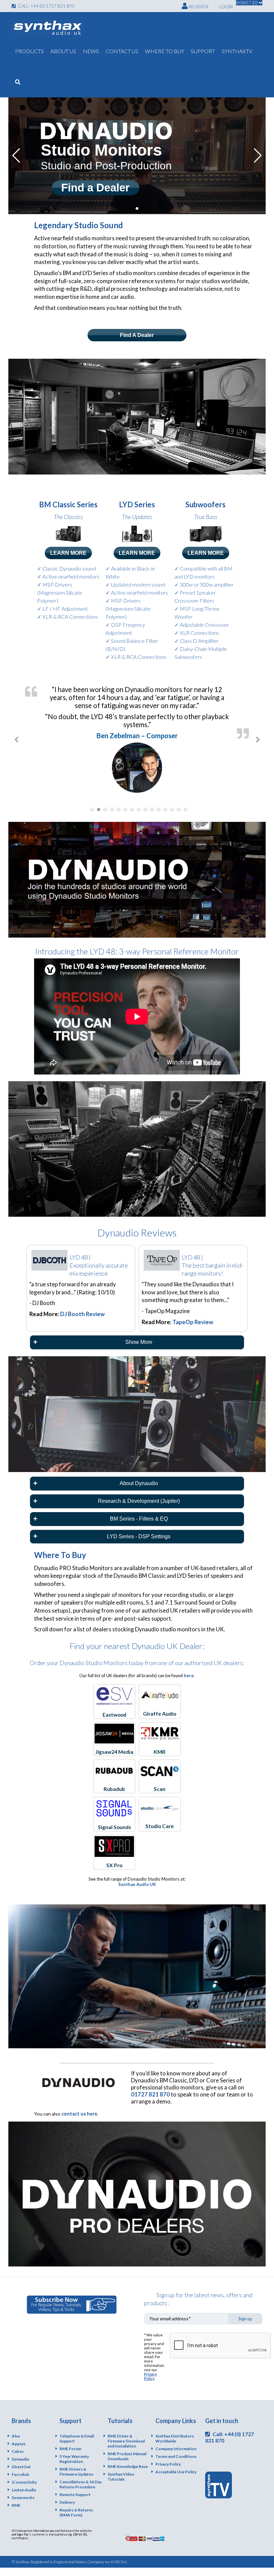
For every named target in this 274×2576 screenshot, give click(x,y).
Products (29, 51)
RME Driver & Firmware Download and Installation (126, 2430)
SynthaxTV (237, 51)
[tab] (137, 1331)
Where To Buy (165, 51)
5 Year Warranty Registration (74, 2448)
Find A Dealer (137, 335)
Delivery (67, 2491)
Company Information (176, 2437)
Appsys (19, 2432)
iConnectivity (24, 2471)
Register (198, 7)
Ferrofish (20, 2463)
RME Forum (70, 2437)
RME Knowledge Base (128, 2455)
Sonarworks (23, 2486)
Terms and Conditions (176, 2445)
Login (226, 7)
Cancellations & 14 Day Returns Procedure (81, 2473)
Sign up (245, 2307)
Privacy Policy (151, 2365)
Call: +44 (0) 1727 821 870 (46, 6)
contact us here (79, 2102)
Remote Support (75, 2483)
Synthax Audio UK (137, 1873)
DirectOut (21, 2455)
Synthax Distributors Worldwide (175, 2427)
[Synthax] (47, 28)
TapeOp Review (193, 1310)
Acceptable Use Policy (176, 2460)
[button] (132, 208)
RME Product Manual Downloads (127, 2445)
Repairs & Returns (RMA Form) (76, 2501)
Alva (16, 2425)
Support (203, 51)
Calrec (18, 2440)
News (91, 51)
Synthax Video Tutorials (121, 2465)
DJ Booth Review (82, 1303)
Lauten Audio (24, 2478)
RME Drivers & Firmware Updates (76, 2460)
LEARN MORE (68, 553)
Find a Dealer (97, 188)
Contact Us (122, 51)
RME (16, 2494)
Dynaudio (21, 2448)
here (189, 1664)
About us (63, 51)
